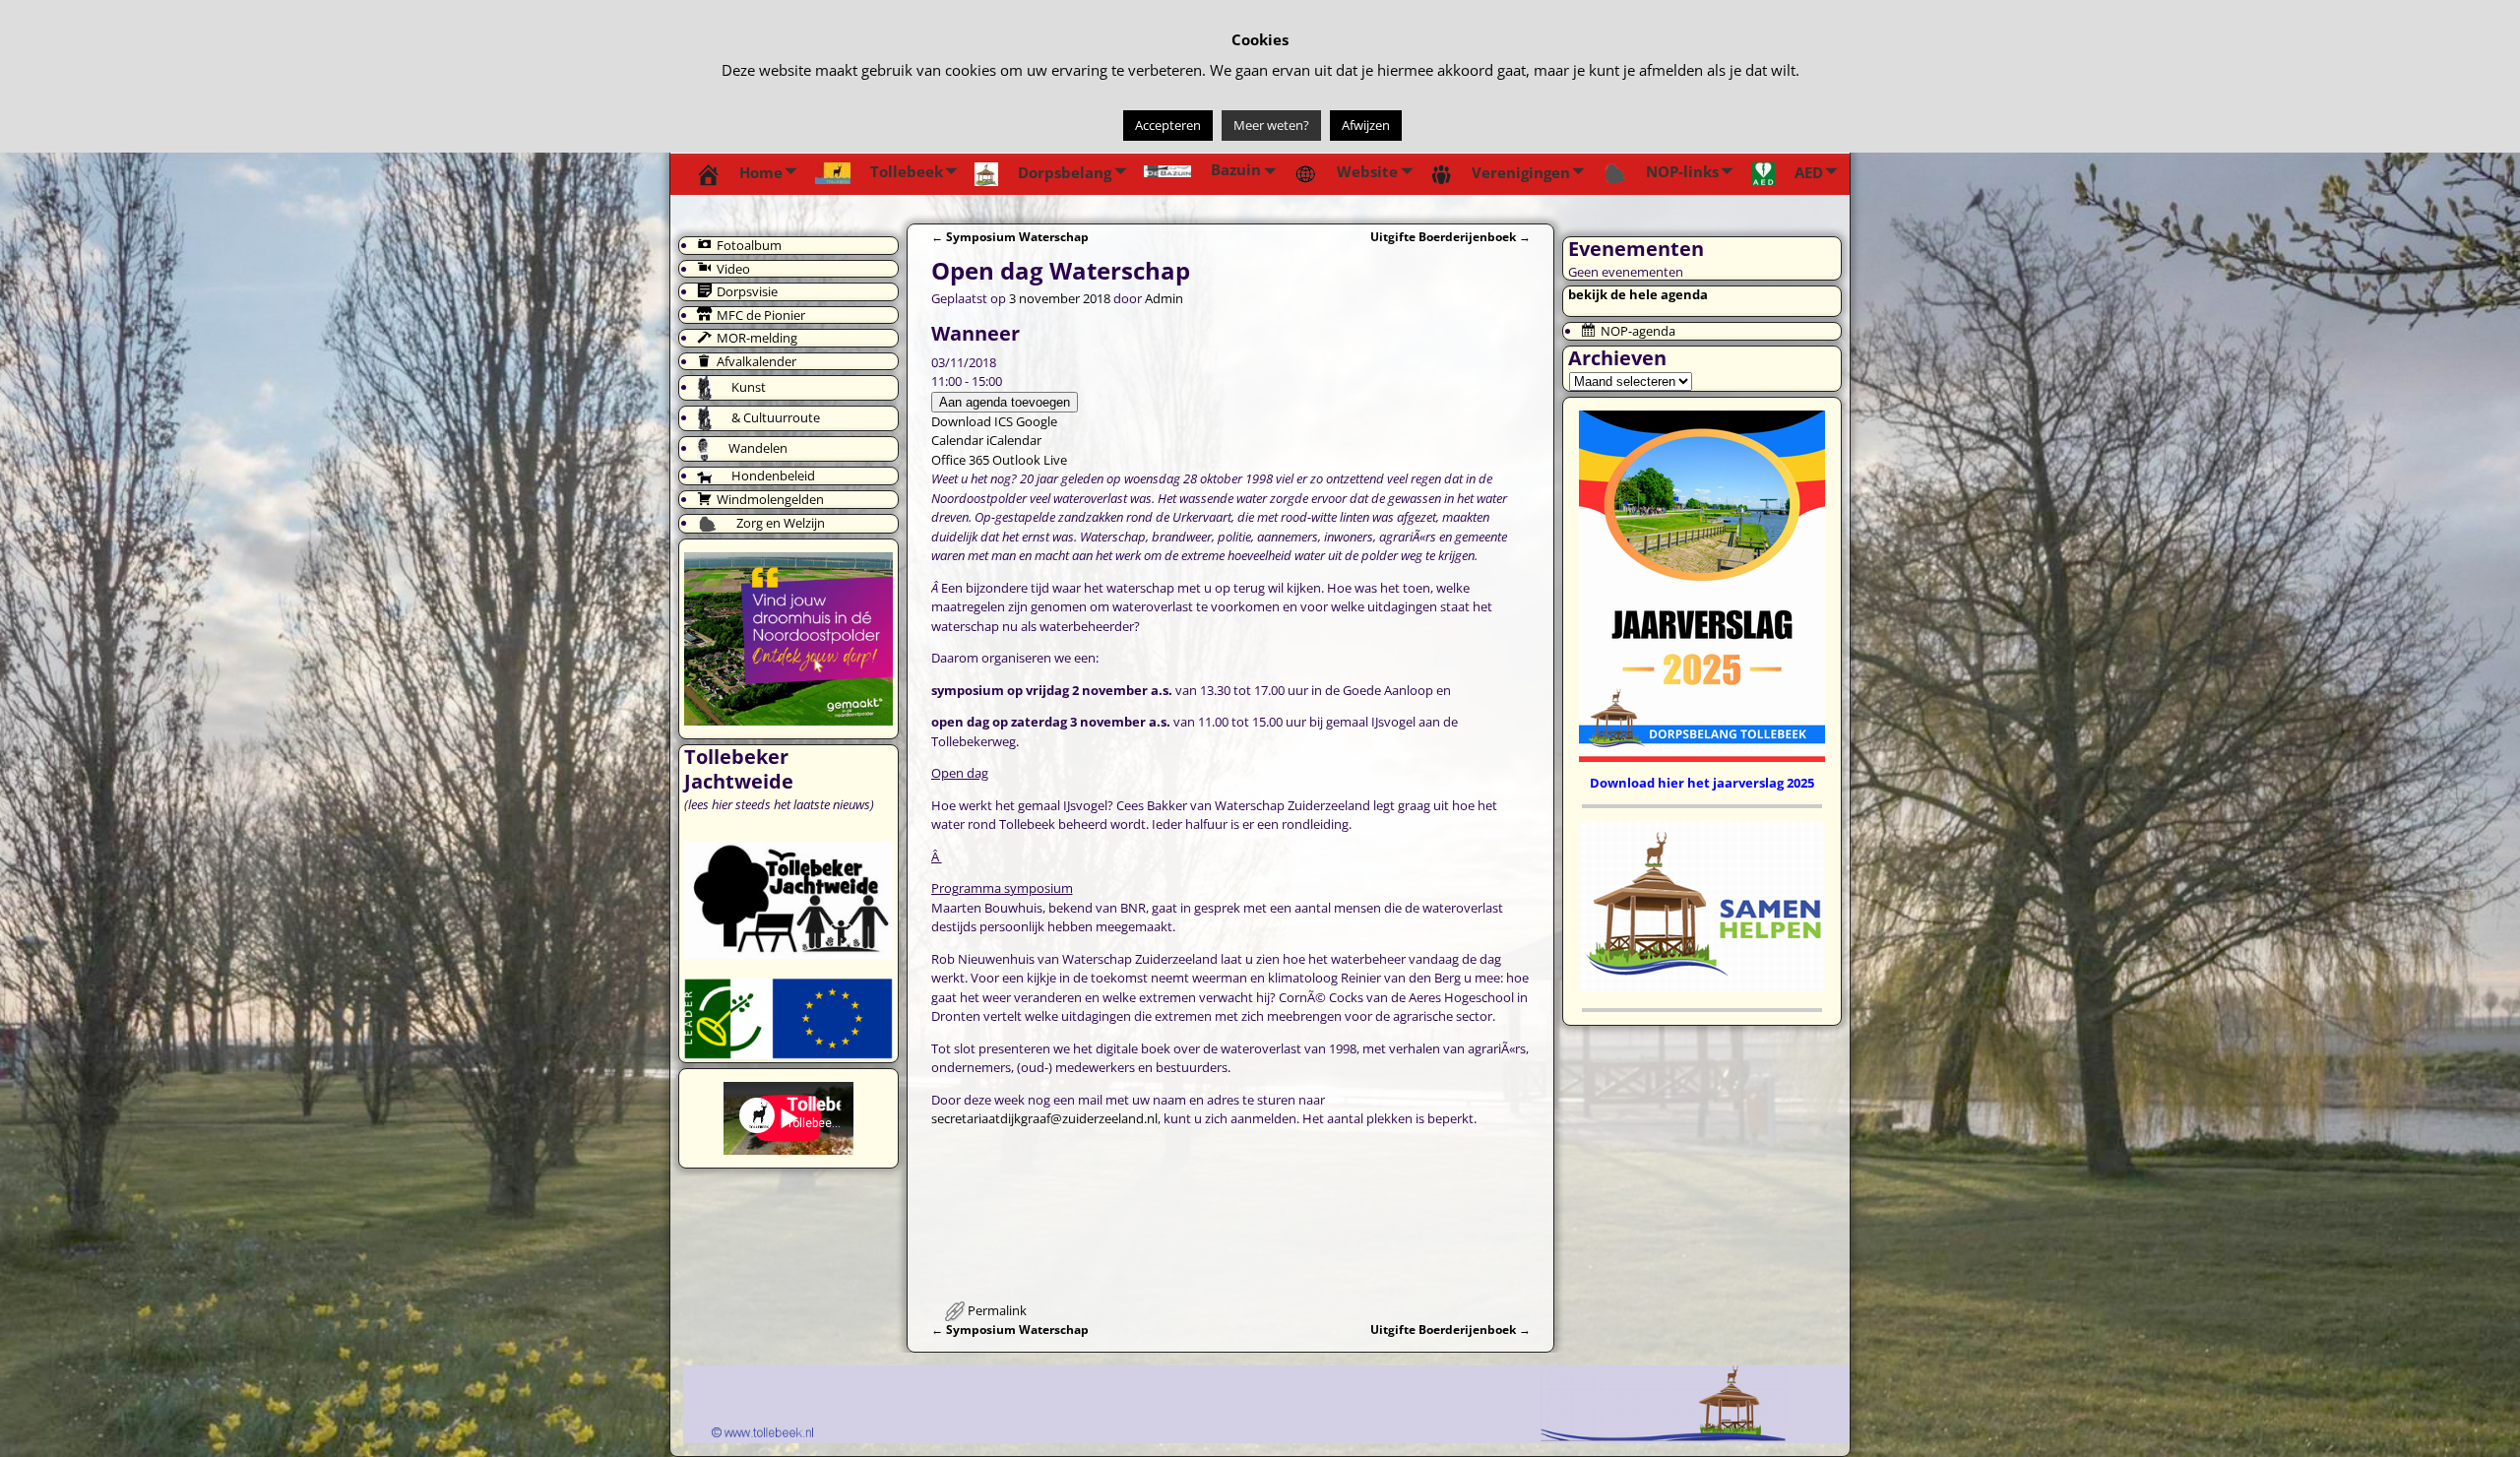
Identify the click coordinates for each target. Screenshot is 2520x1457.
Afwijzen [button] (1366, 125)
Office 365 (960, 460)
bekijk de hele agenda (1638, 294)
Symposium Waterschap (1010, 236)
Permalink (997, 1310)
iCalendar (1014, 440)
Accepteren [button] (1168, 125)
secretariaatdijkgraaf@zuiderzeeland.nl (1044, 1118)
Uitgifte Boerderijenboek (1450, 236)
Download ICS (972, 421)
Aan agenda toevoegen (1005, 402)
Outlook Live (1030, 460)
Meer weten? (1271, 125)
